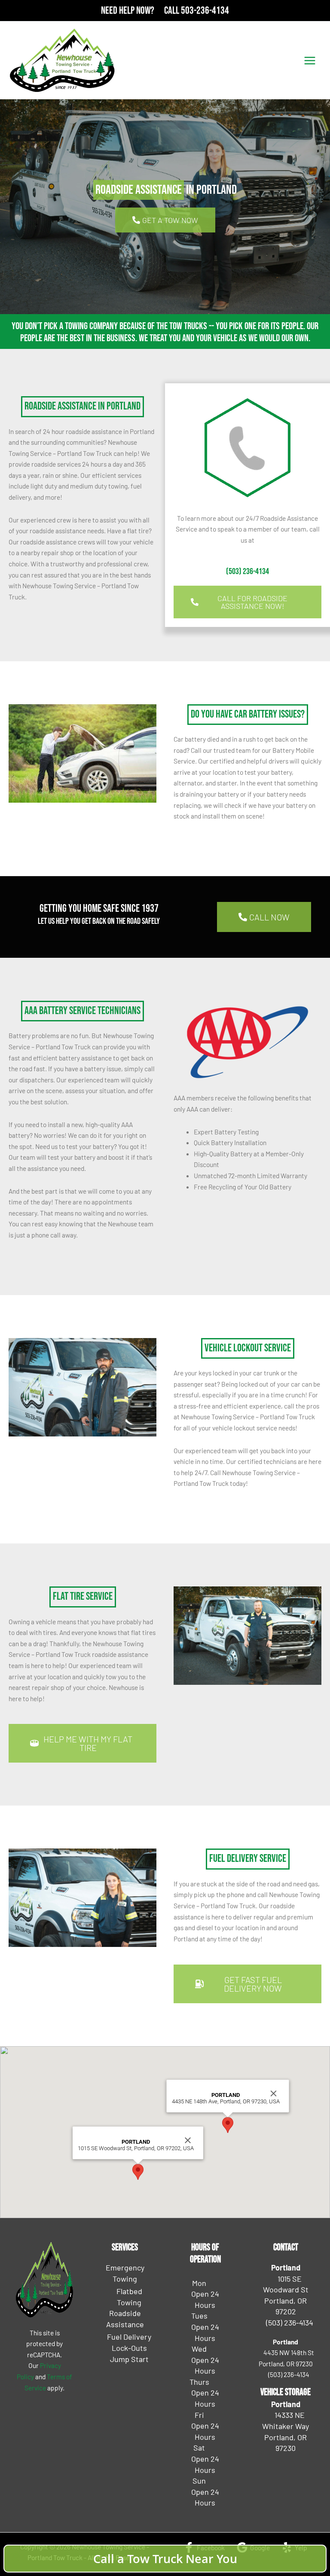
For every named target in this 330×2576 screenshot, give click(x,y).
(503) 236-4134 (247, 571)
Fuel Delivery (129, 2337)
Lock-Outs (129, 2348)
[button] (138, 2172)
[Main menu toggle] (310, 60)
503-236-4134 (205, 11)
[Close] (188, 2140)
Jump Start (129, 2359)
